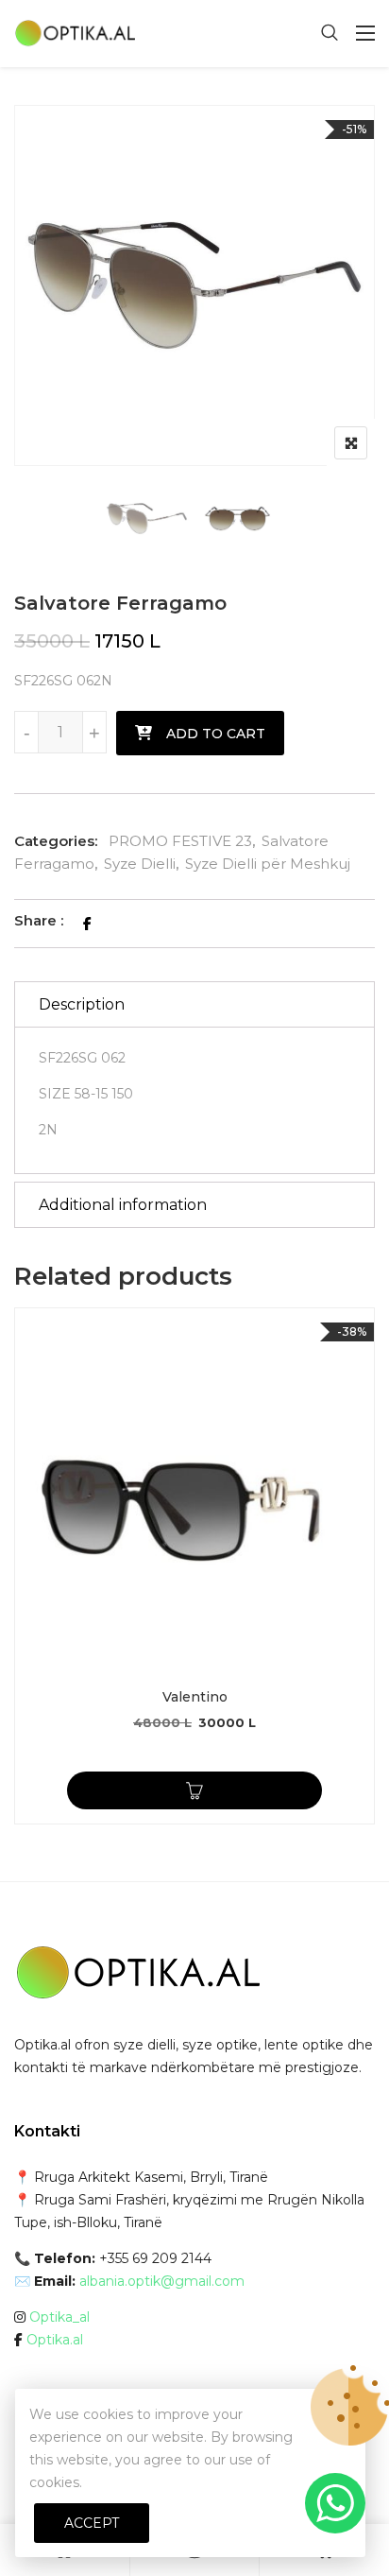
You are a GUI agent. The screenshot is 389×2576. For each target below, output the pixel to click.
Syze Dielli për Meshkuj (268, 864)
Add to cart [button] (194, 1790)
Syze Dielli (140, 864)
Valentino (195, 1697)
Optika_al (59, 2317)
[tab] (194, 1004)
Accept (92, 2523)
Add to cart (216, 734)
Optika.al (55, 2340)
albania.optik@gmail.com (162, 2281)
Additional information (123, 1205)
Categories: (56, 841)
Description (82, 1004)
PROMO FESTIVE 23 (180, 841)
